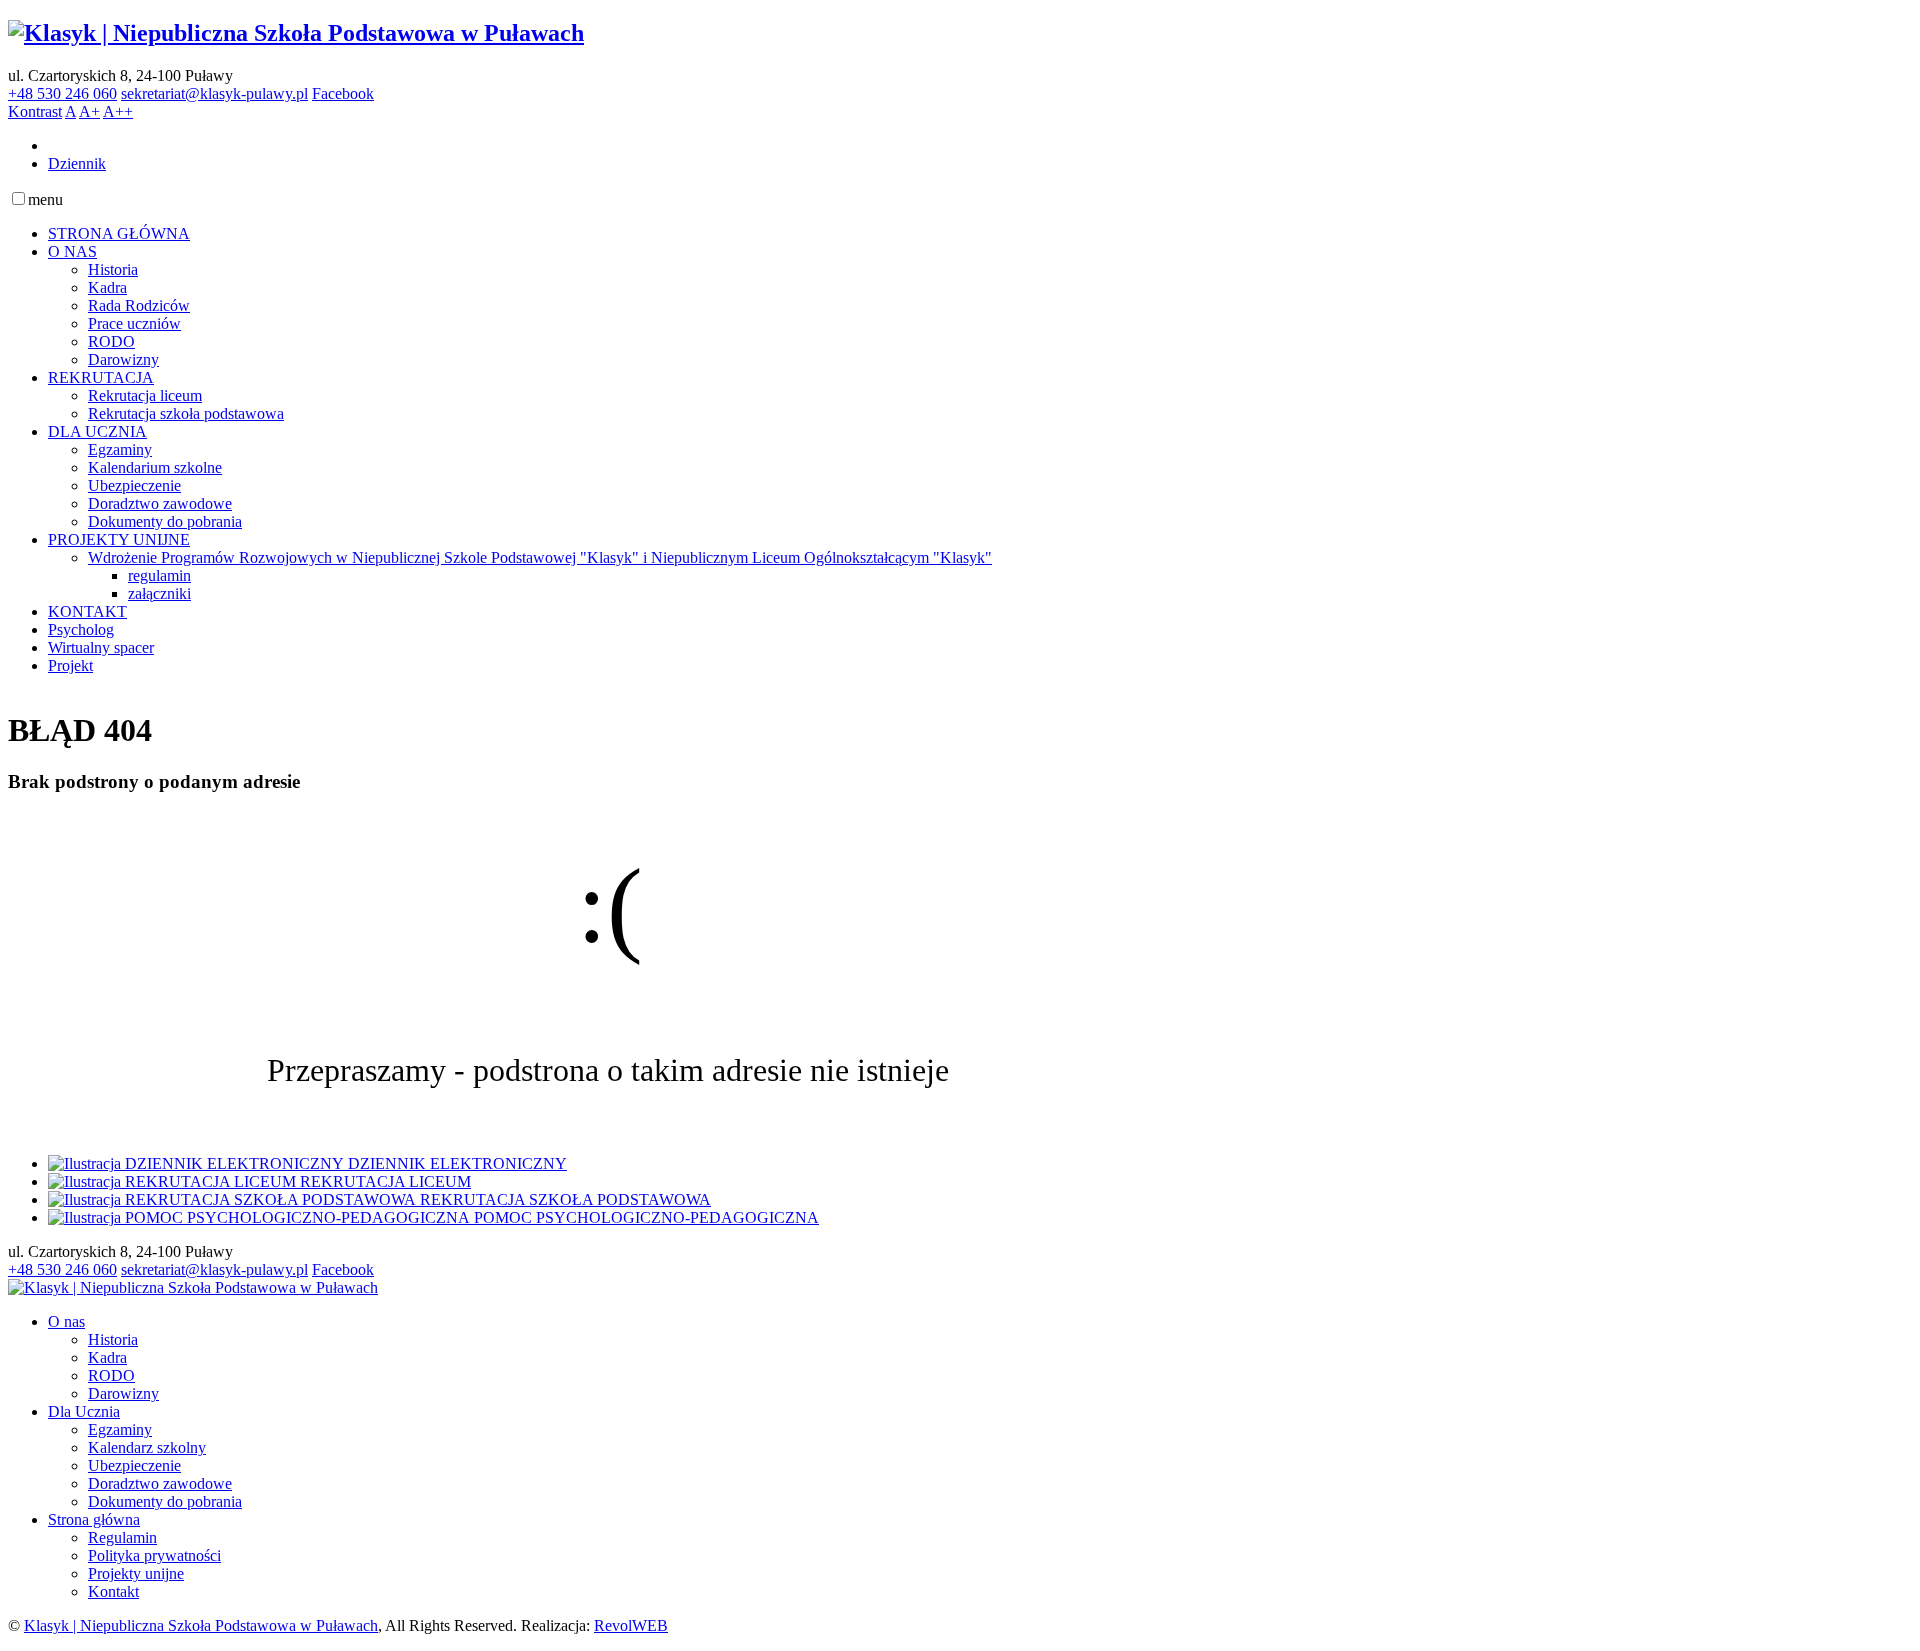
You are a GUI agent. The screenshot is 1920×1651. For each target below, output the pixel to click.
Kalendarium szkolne (155, 467)
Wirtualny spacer (101, 647)
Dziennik (77, 163)
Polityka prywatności (154, 1555)
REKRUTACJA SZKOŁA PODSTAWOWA (565, 1199)
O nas (66, 1321)
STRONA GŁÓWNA (119, 233)
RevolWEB (631, 1625)
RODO (111, 341)
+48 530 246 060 (62, 93)
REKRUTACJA (101, 377)
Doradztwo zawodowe (160, 503)
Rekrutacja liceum (145, 395)
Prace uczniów (134, 323)
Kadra (107, 287)
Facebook (343, 93)
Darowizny (123, 359)
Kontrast (35, 111)
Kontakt (113, 1591)
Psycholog (81, 629)
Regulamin (122, 1537)
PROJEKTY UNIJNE (119, 539)
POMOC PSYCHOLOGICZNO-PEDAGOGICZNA (646, 1217)
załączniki (159, 593)
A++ (118, 111)
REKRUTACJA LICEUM (385, 1181)
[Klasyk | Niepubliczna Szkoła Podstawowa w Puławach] (296, 33)
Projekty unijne (136, 1573)
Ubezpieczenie (134, 485)
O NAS (72, 251)
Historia (113, 269)
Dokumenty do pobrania (165, 521)
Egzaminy (120, 449)
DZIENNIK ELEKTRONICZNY (457, 1163)
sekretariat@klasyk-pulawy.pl (214, 93)
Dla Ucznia (84, 1411)
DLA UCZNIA (97, 431)
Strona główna (94, 1519)
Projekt (70, 665)
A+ (89, 111)
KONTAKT (87, 611)
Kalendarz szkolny (147, 1447)
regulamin (159, 575)
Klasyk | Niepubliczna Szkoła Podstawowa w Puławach (201, 1625)
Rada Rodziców (139, 305)
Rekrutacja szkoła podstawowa (186, 413)
